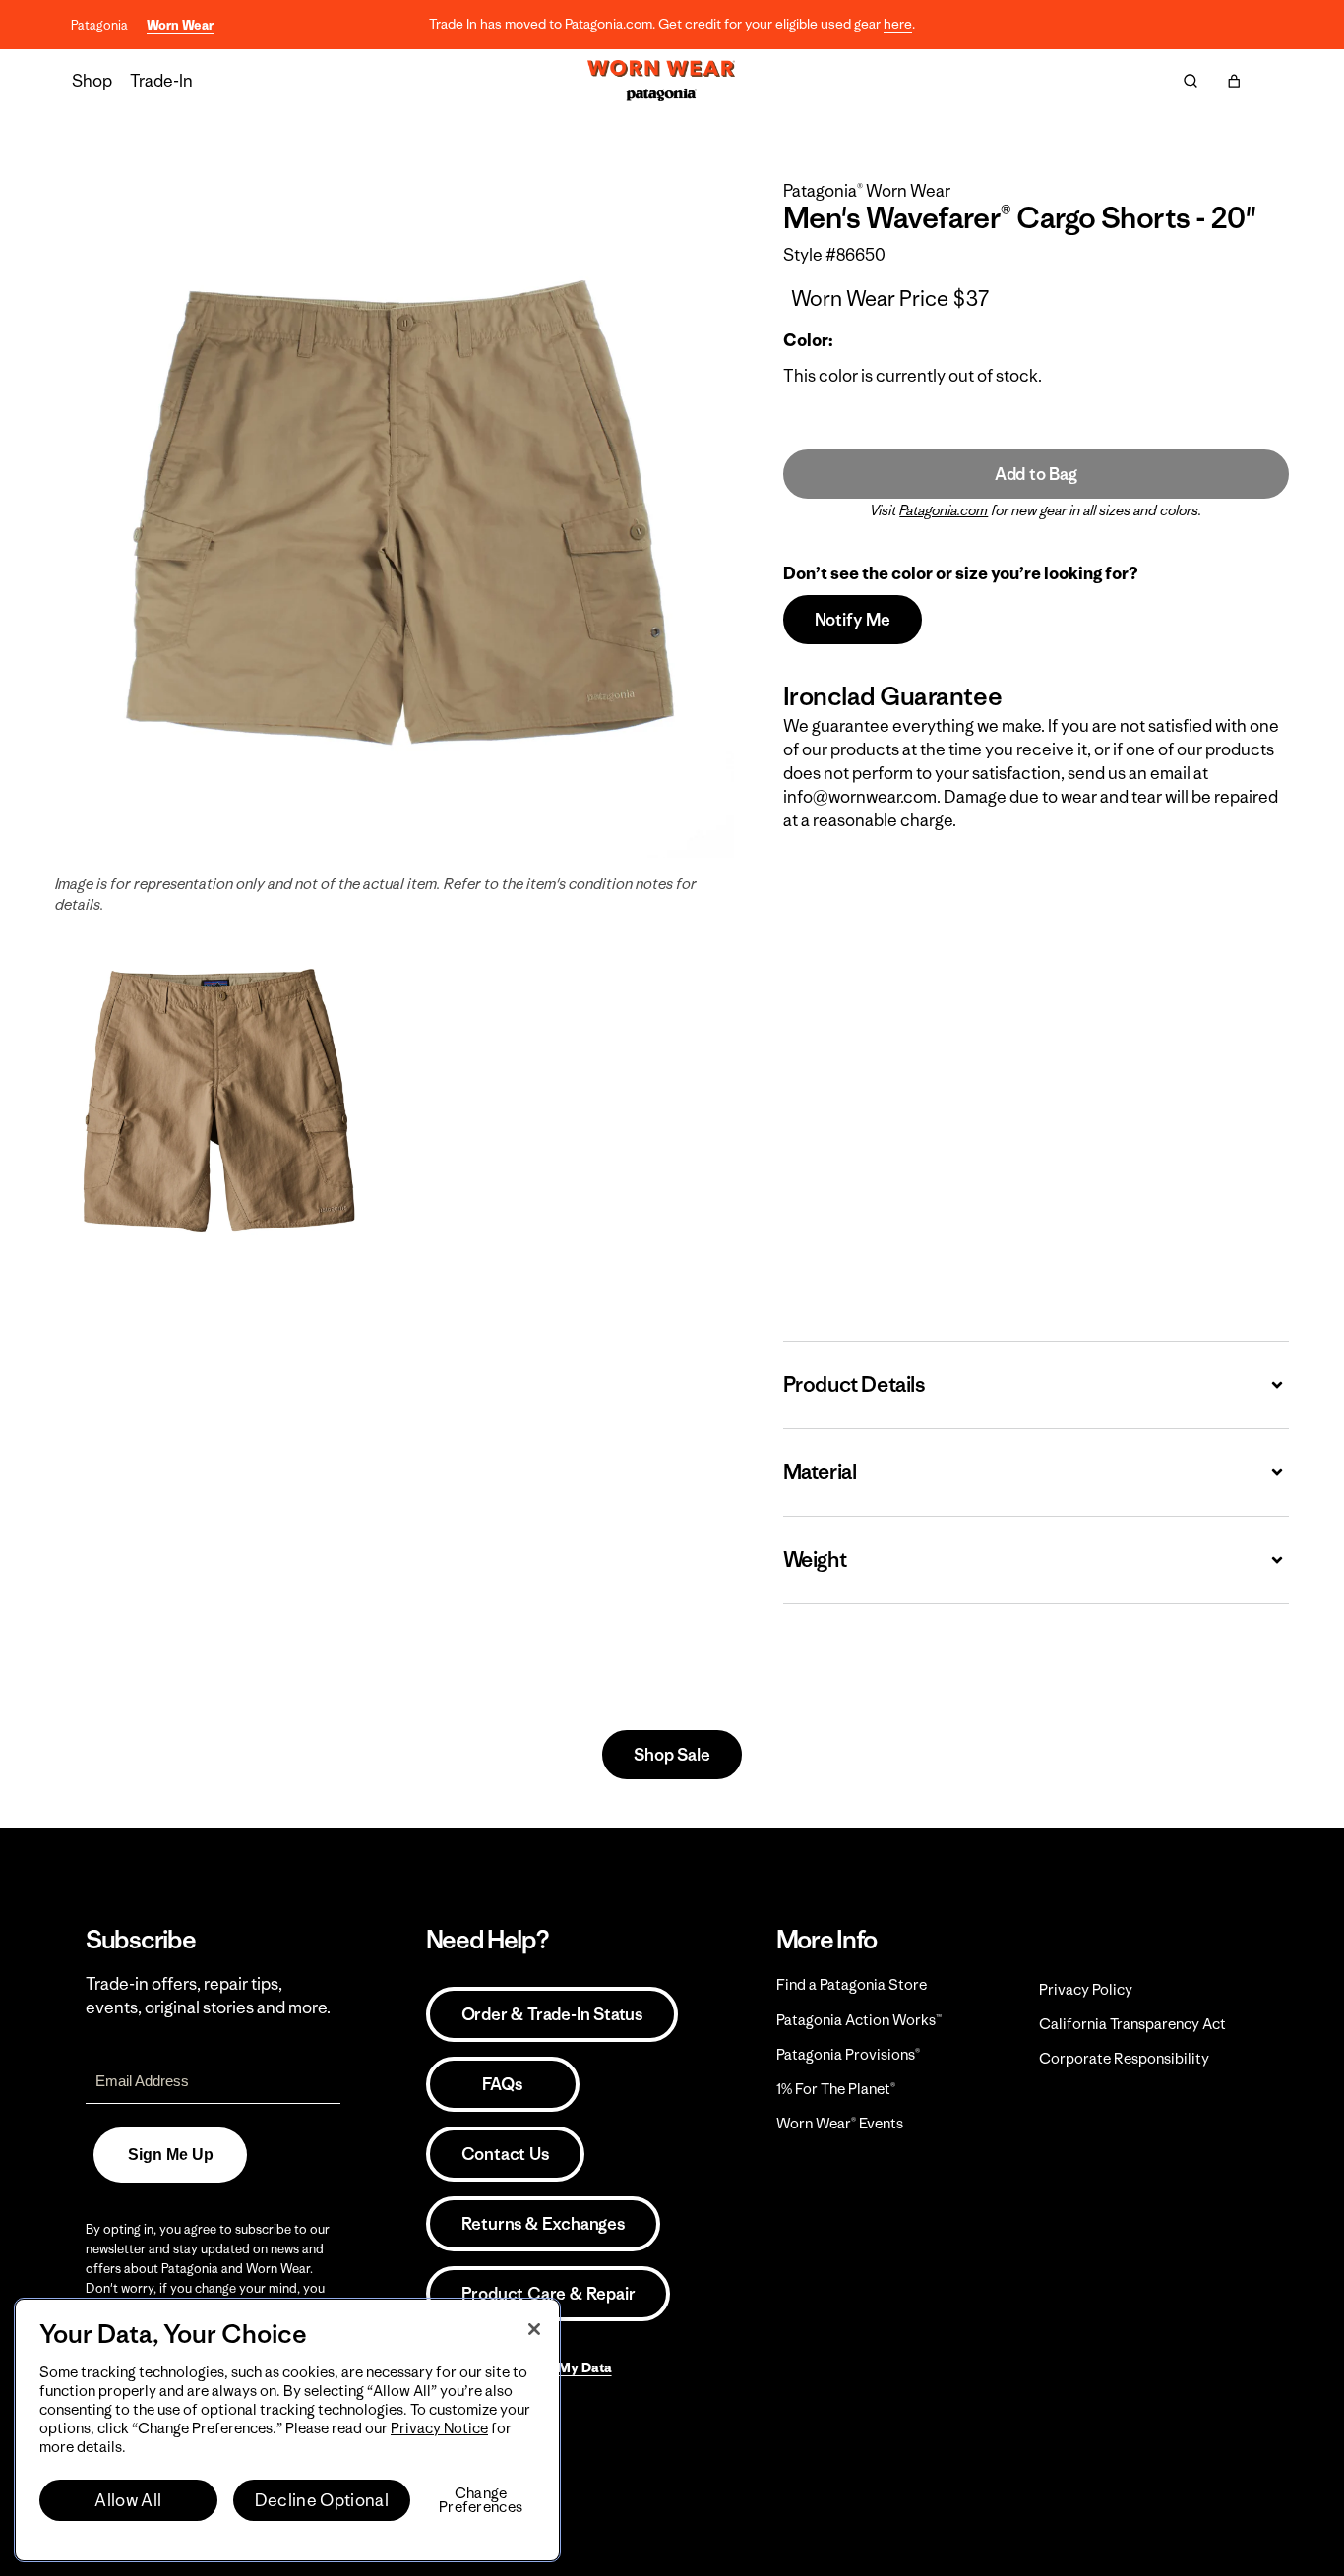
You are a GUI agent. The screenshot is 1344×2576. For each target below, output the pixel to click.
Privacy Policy (1086, 1989)
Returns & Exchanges (543, 2224)
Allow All (128, 2500)
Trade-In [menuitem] (161, 81)
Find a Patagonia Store (852, 1984)
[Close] (534, 2329)
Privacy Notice (439, 2428)
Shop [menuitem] (92, 81)
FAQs (502, 2084)
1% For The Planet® (836, 2089)
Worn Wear (180, 25)
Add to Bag (1036, 474)
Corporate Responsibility (1124, 2058)
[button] (1234, 81)
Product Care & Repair (549, 2294)
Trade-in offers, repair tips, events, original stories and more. (208, 1996)
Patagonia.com (944, 510)
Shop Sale (672, 1755)
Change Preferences (481, 2500)
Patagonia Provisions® (848, 2054)
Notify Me (853, 620)
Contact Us (505, 2154)
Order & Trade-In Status (552, 2014)
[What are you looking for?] (1191, 81)
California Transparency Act (1132, 2024)
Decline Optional (322, 2500)
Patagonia (99, 25)
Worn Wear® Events (840, 2123)
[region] (287, 2430)
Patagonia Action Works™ (859, 2020)
